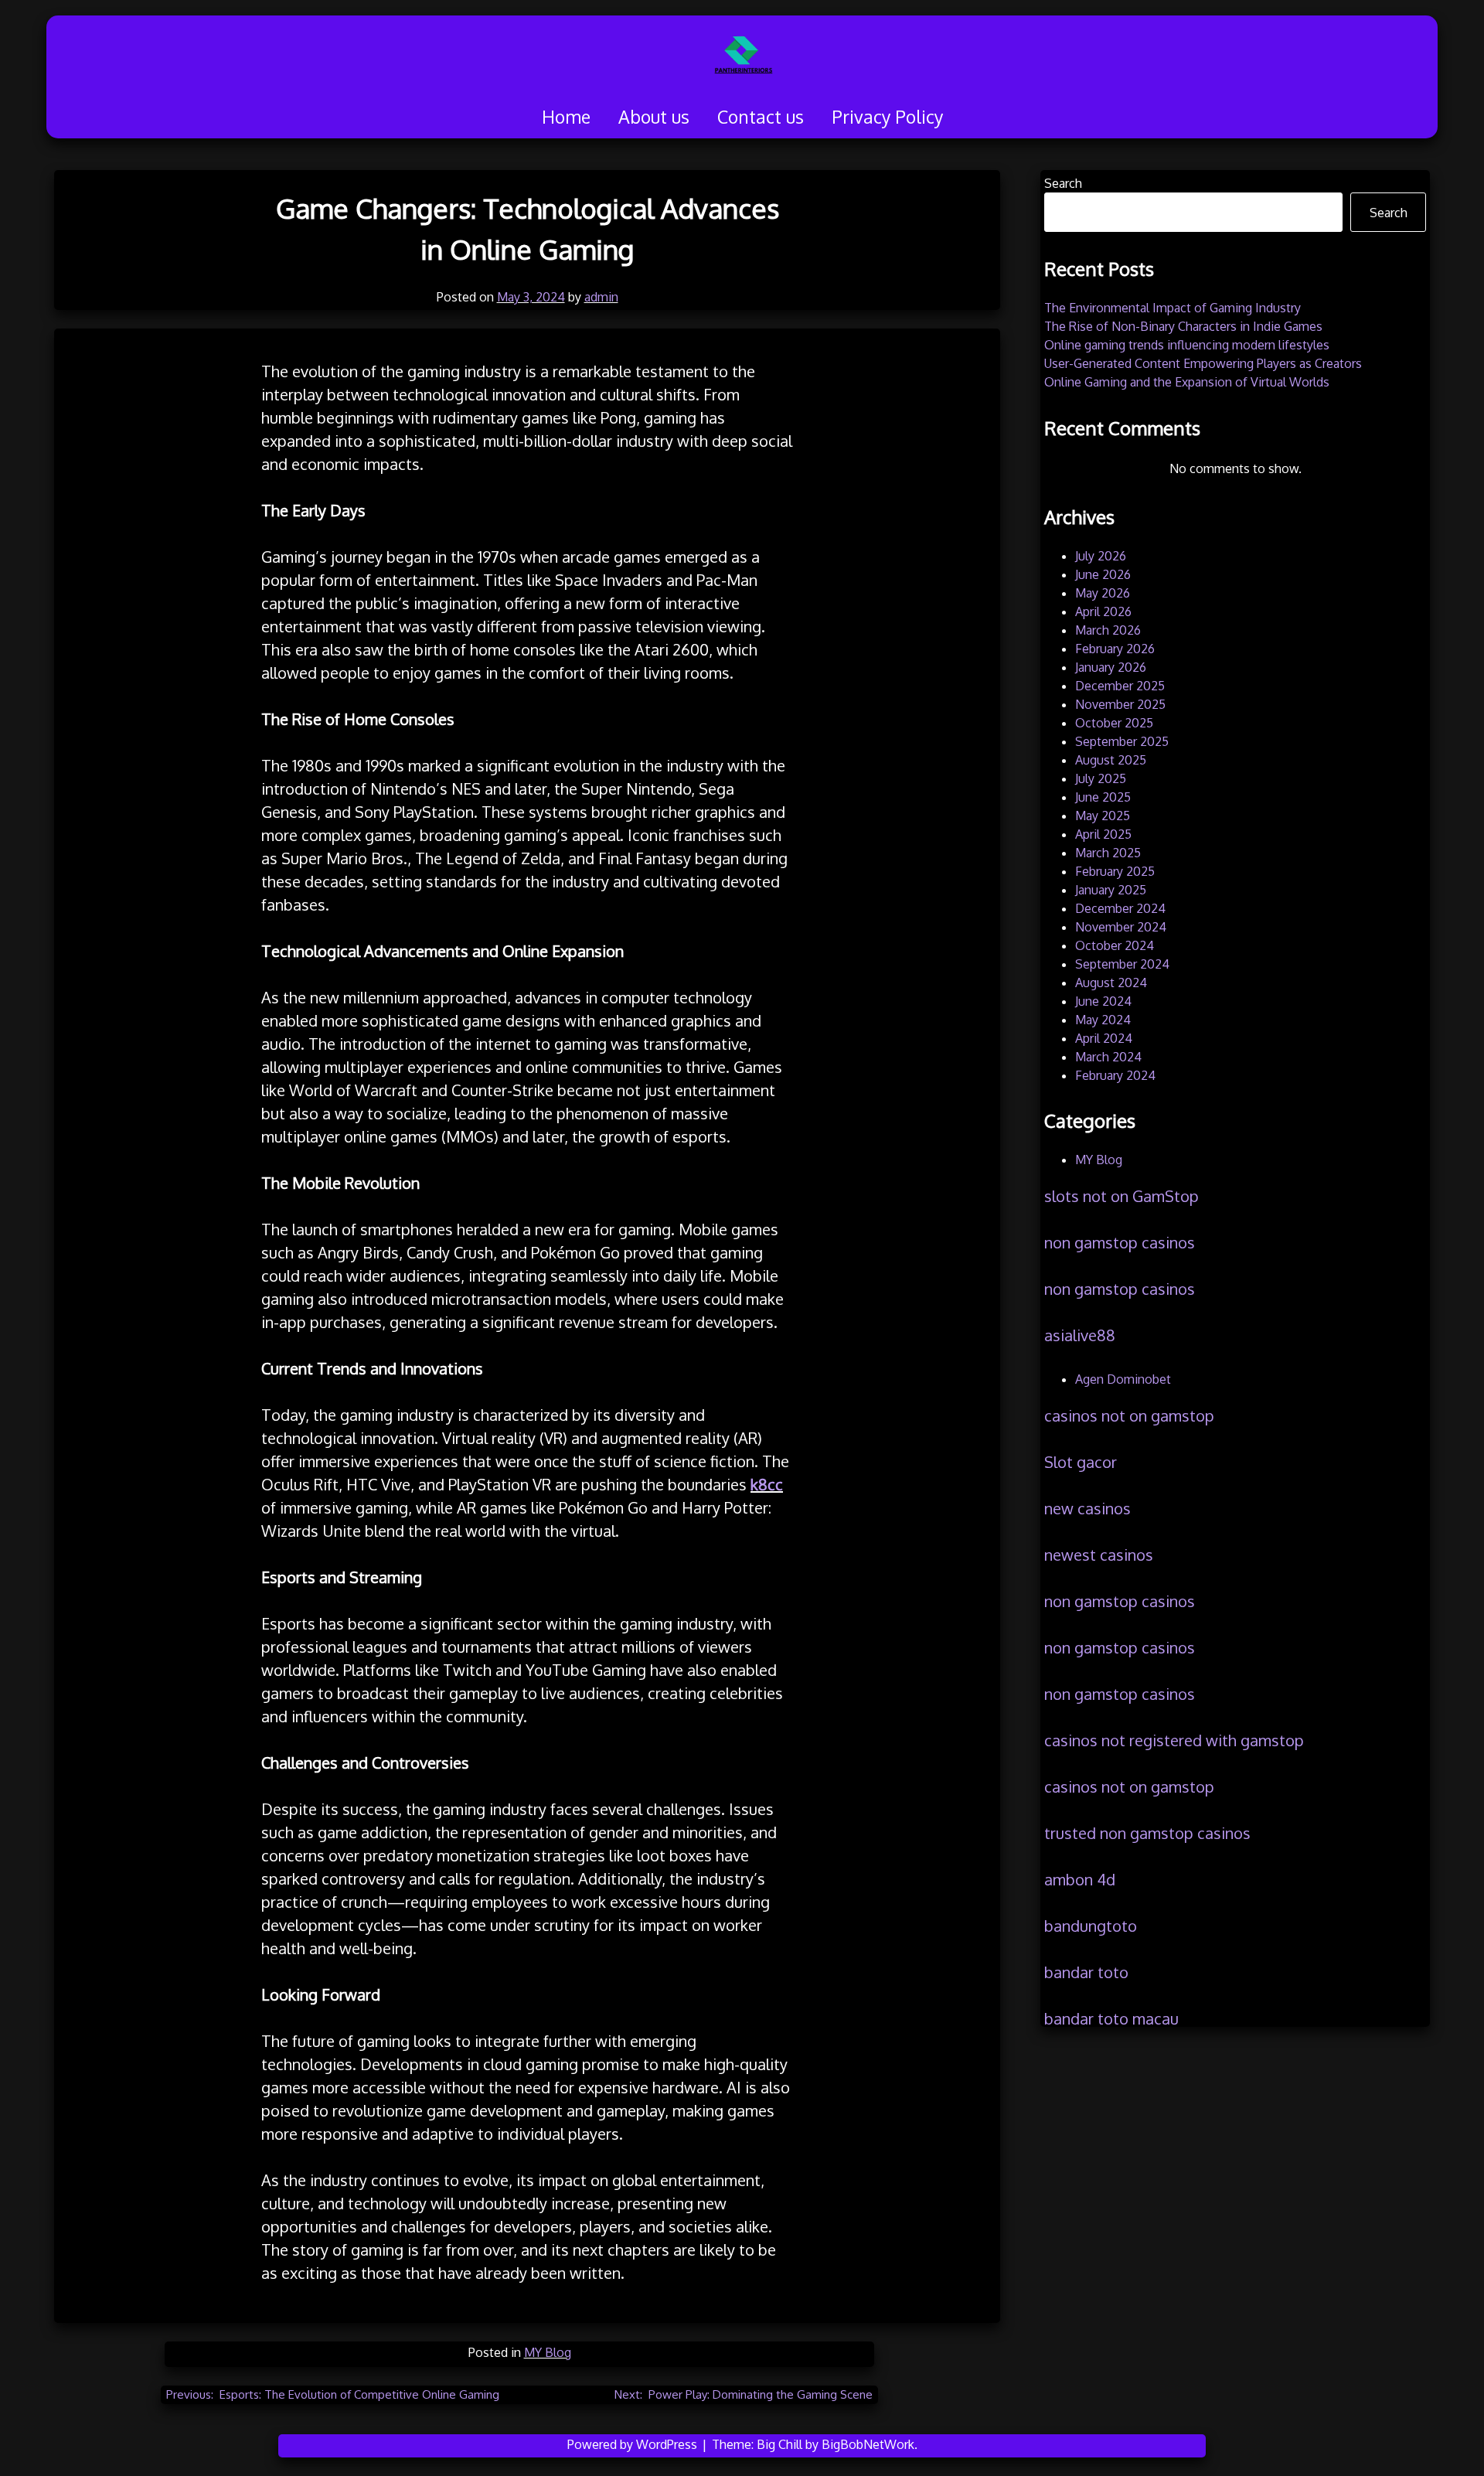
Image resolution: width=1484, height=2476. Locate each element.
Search (1063, 183)
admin (601, 297)
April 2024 (1104, 1038)
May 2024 (1103, 1020)
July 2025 (1101, 778)
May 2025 (1103, 816)
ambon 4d (1080, 1879)
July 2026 (1101, 556)
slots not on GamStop (1122, 1196)
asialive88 (1080, 1335)
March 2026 (1108, 630)
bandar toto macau (1111, 2018)
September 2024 (1122, 964)
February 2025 (1115, 871)
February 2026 (1115, 649)
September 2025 (1122, 741)
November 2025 (1120, 704)
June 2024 (1103, 1001)
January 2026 (1111, 667)
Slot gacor (1081, 1462)
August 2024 (1111, 983)
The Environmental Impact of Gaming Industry (1173, 308)
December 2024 (1120, 908)
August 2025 (1111, 760)
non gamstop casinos (1120, 1242)
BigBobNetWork (868, 2444)
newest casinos (1099, 1555)
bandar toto (1086, 1972)
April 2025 (1103, 834)
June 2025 (1103, 797)
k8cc (767, 1484)
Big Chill (779, 2444)
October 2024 (1115, 945)
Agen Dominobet (1123, 1379)
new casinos (1087, 1508)
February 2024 (1115, 1075)
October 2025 (1114, 723)
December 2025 (1120, 686)
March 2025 (1108, 853)
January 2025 (1111, 890)
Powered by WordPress (634, 2444)
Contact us (761, 116)
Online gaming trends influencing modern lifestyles (1187, 345)
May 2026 (1103, 593)
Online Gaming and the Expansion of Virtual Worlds (1187, 382)
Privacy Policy (887, 116)
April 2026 (1103, 611)
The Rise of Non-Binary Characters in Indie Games (1183, 326)
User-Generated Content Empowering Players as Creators (1203, 363)
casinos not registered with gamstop (1174, 1740)
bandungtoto (1091, 1926)
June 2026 (1103, 574)
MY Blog (548, 2352)
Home (566, 116)
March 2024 (1108, 1057)
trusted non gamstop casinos (1147, 1833)
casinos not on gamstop (1129, 1415)
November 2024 (1121, 927)
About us (654, 116)
